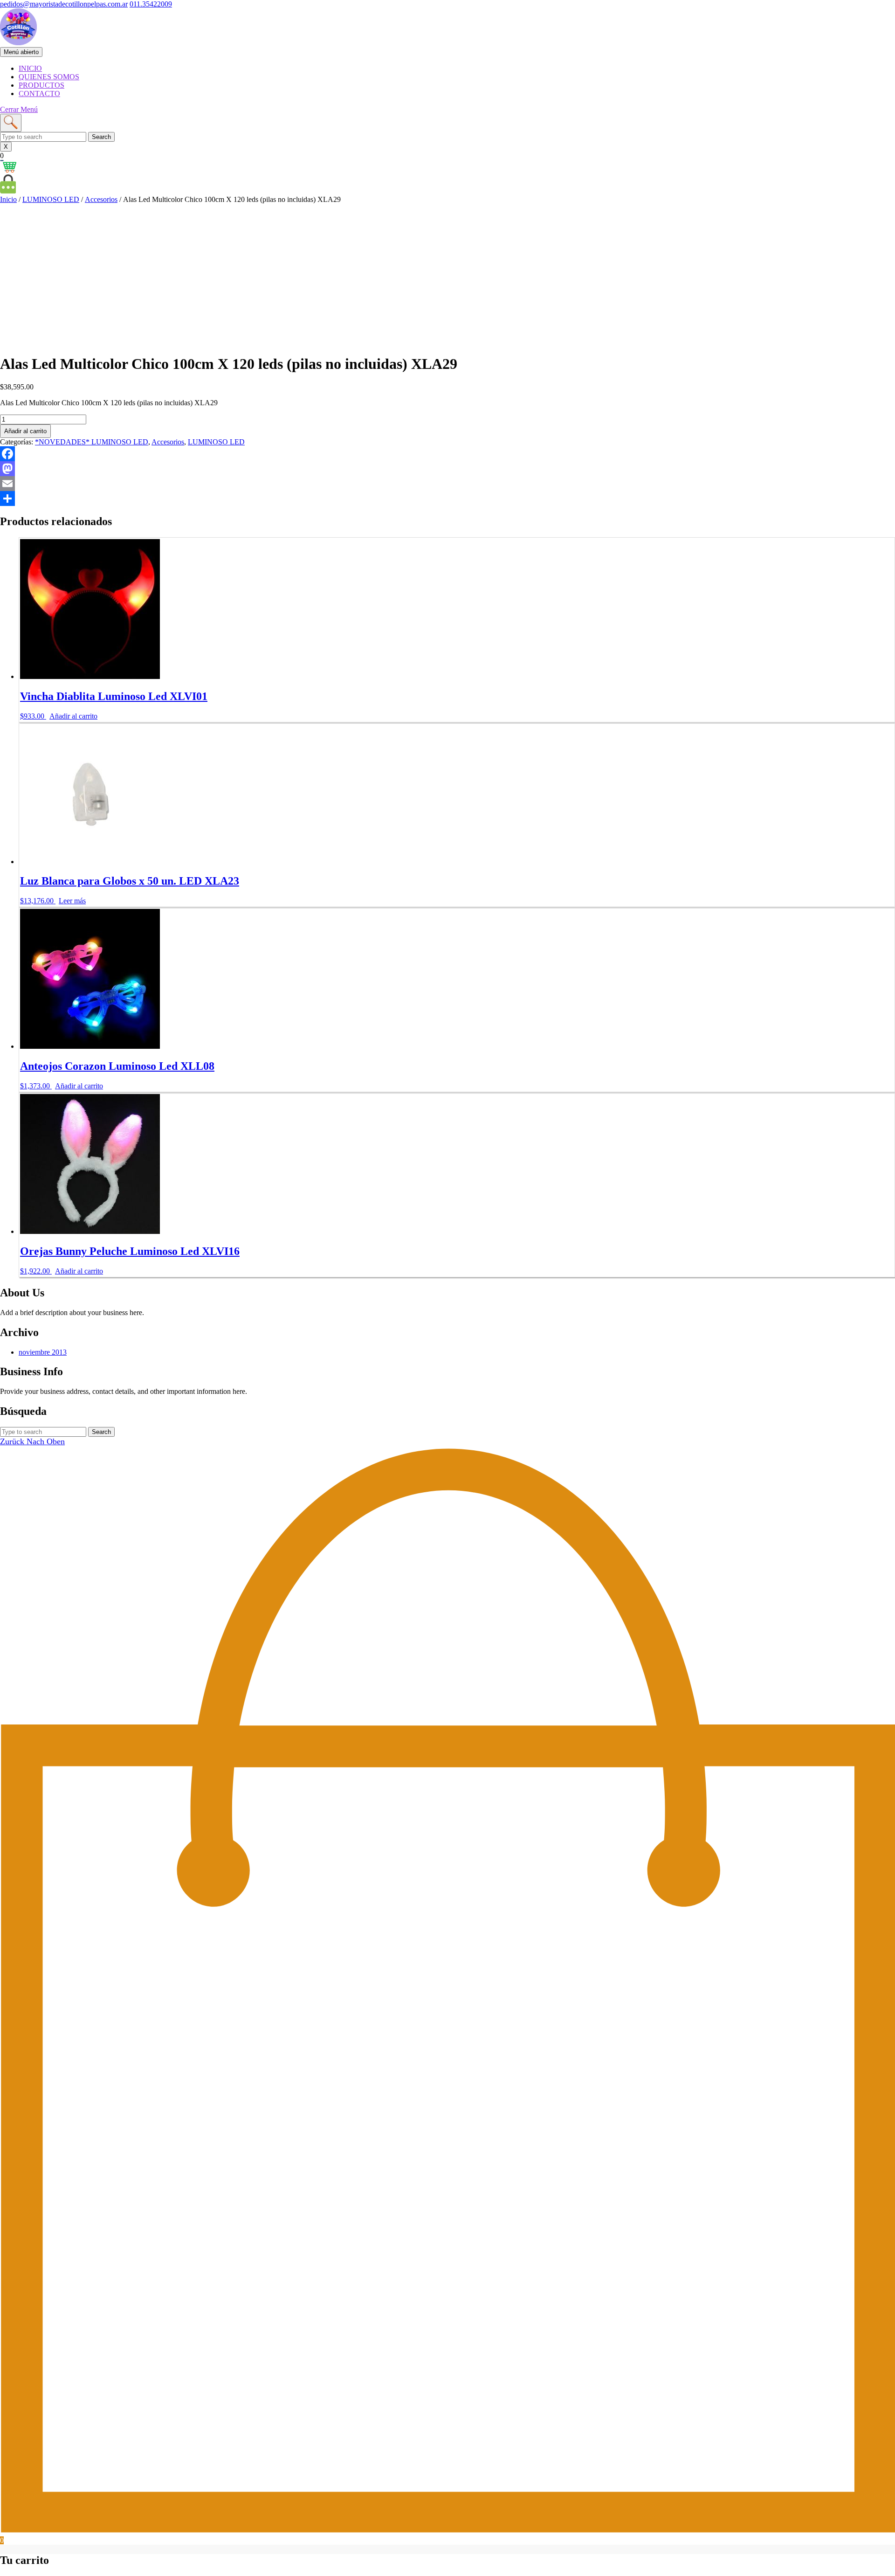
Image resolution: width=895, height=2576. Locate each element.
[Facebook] (447, 454)
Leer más (72, 901)
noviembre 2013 (43, 1352)
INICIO (30, 68)
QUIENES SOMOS (49, 77)
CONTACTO (39, 93)
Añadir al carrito (25, 431)
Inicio (8, 199)
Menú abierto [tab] (23, 52)
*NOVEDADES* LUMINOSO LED (92, 442)
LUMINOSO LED (51, 199)
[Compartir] (447, 499)
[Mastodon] (447, 469)
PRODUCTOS (41, 85)
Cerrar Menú (19, 109)
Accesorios (101, 199)
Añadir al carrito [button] (73, 716)
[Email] (447, 484)
